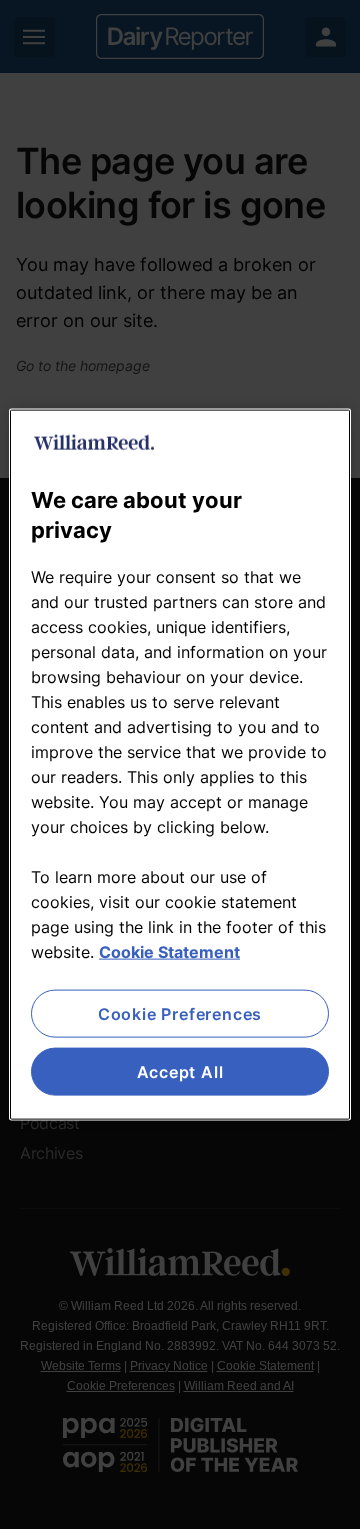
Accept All (180, 1072)
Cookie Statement (169, 951)
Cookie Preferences (180, 1013)
